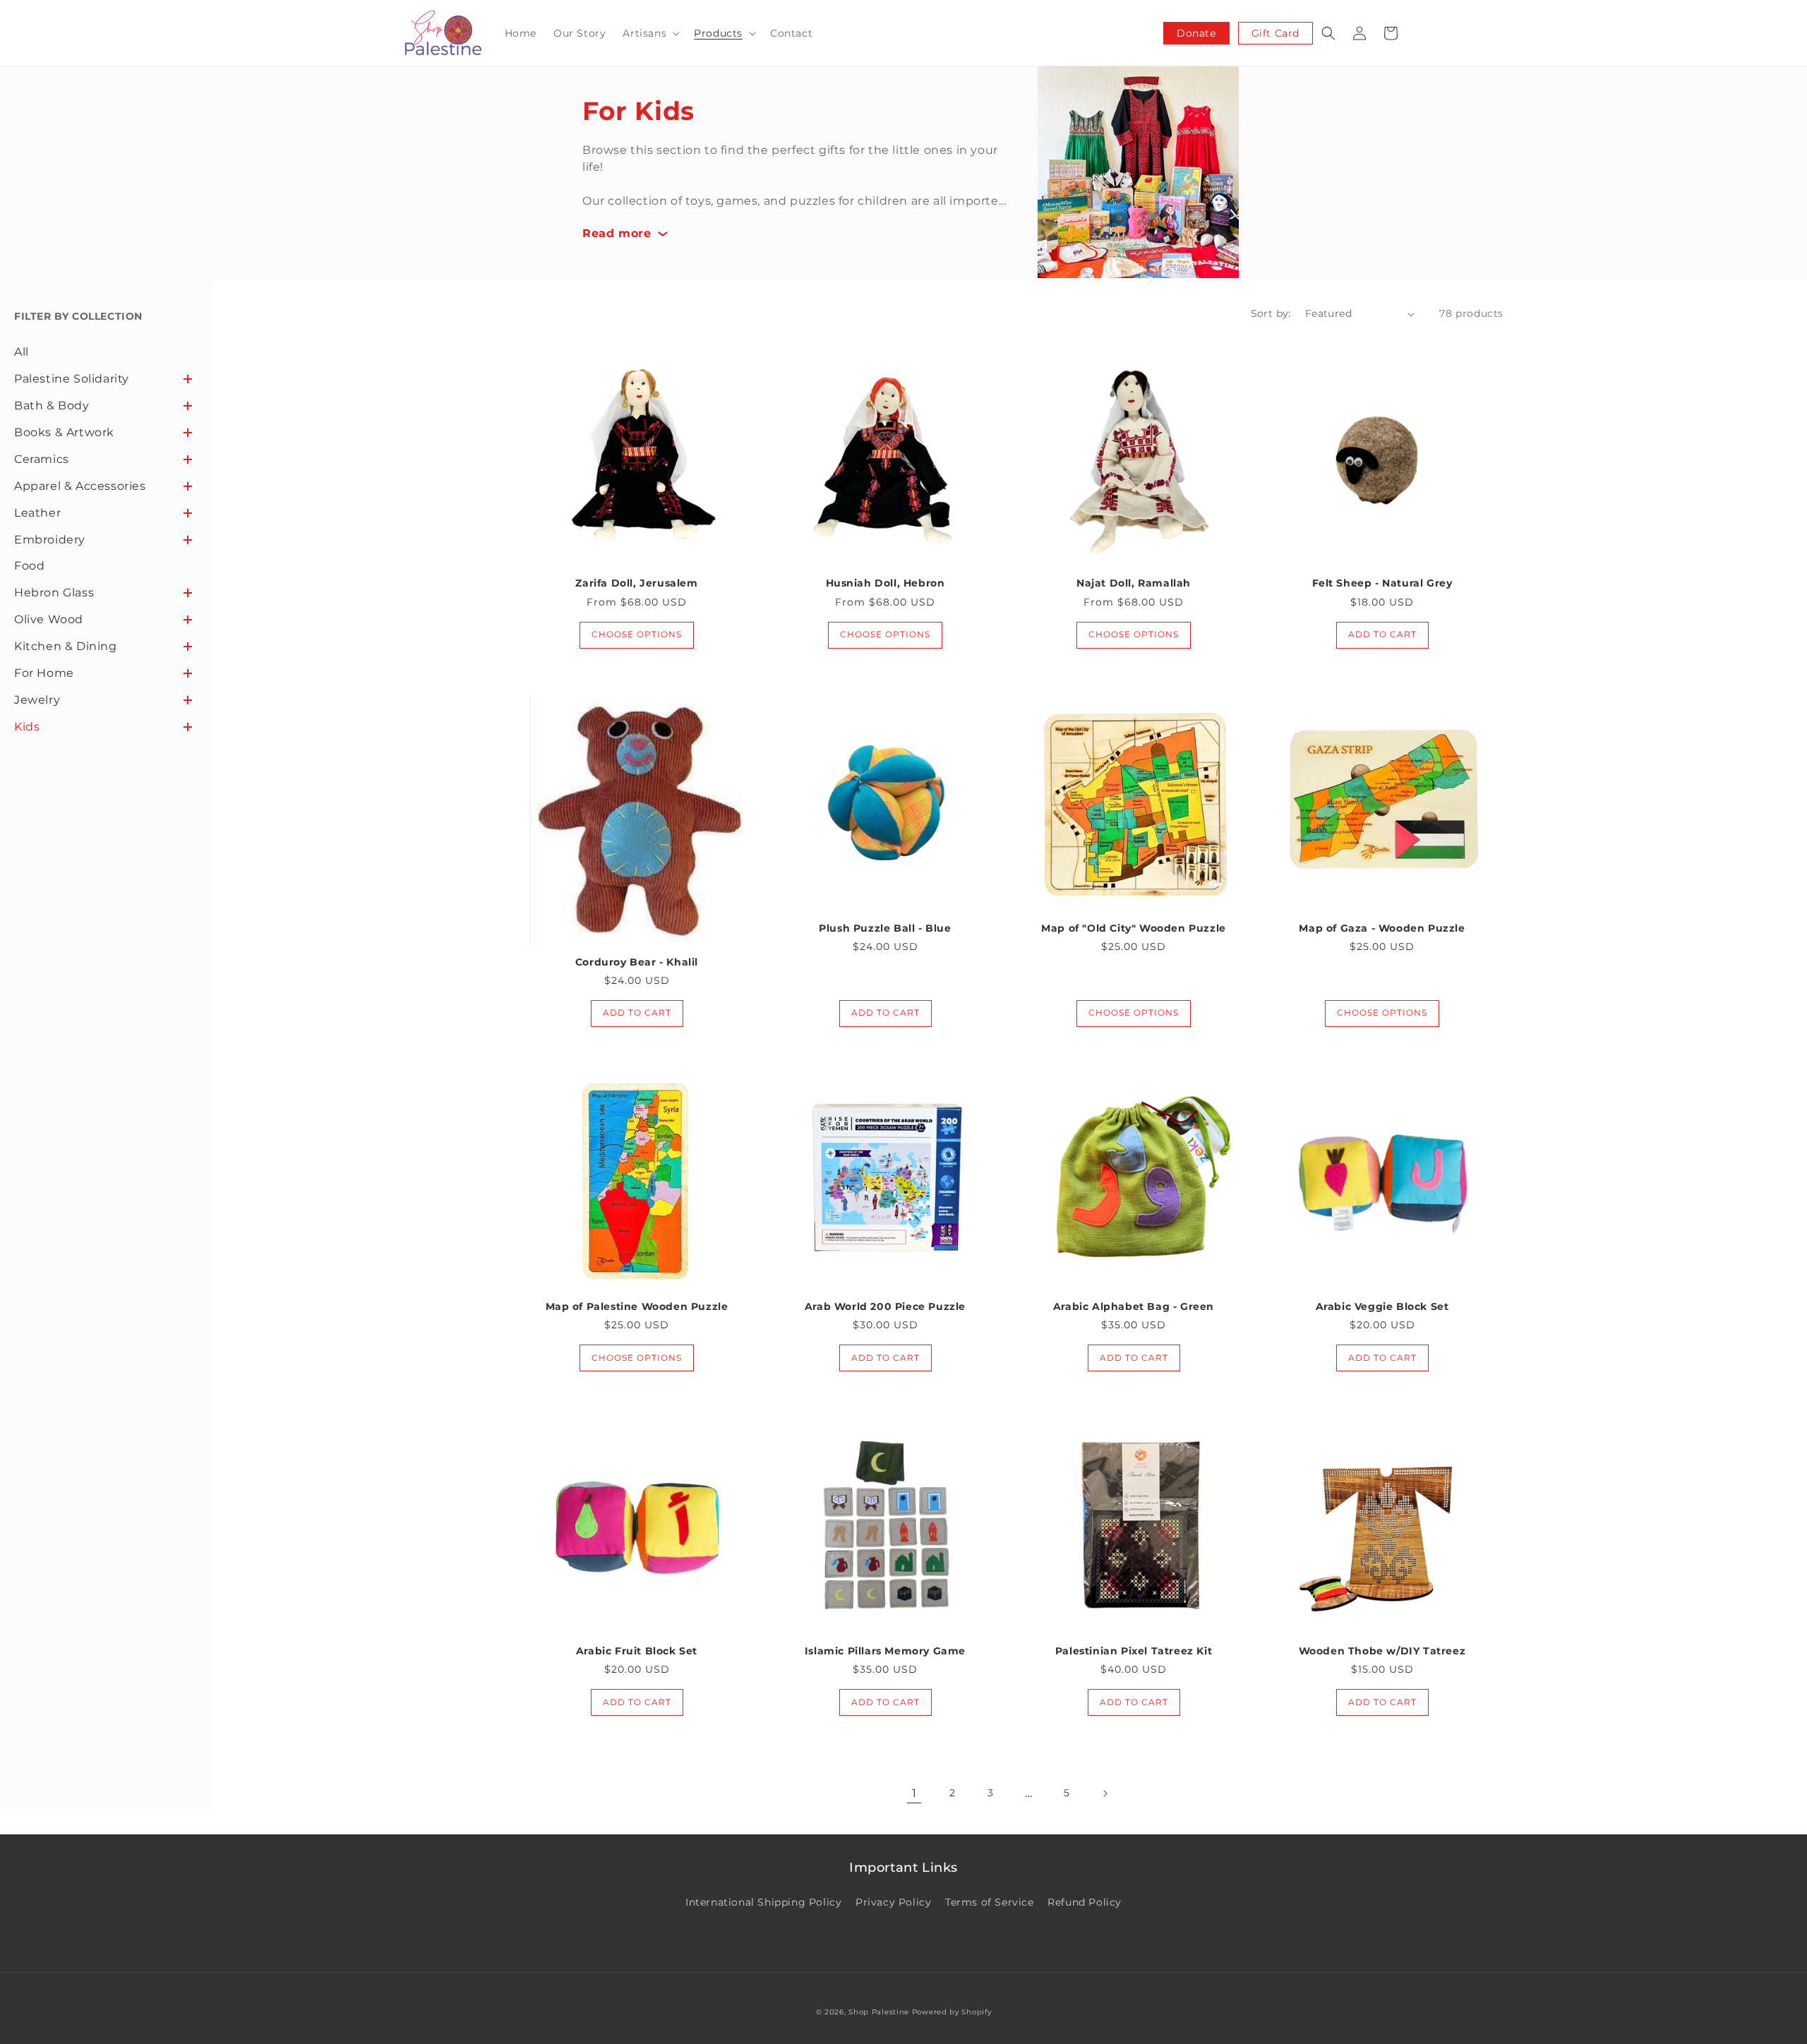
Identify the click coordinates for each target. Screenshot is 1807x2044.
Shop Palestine (879, 2012)
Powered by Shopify (952, 2012)
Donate (1196, 33)
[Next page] (1105, 1793)
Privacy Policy (893, 1902)
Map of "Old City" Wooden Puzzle (1134, 928)
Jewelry (37, 700)
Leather (37, 513)
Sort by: (1271, 313)
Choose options (637, 634)
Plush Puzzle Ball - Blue (885, 928)
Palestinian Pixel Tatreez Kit (1134, 1651)
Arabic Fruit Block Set (637, 1651)
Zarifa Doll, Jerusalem (636, 583)
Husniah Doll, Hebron (886, 583)
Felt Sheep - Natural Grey (1382, 583)
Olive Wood (49, 619)
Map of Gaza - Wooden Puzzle (1382, 928)
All (22, 352)
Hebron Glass (54, 593)
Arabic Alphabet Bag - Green (1134, 1306)
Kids (27, 727)
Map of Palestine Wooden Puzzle (637, 1306)
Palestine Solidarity (72, 379)
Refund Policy (1085, 1902)
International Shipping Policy (763, 1902)
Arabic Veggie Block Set (1382, 1306)
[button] (650, 33)
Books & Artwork (64, 432)
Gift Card (1275, 33)
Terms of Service (990, 1902)
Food (29, 566)
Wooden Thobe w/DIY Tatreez (1382, 1651)
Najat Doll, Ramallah (1134, 583)
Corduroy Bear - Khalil (637, 962)
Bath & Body (52, 405)
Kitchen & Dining (66, 646)
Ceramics (42, 459)
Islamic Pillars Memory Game (885, 1651)
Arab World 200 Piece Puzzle (885, 1306)
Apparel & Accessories (80, 486)
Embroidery (50, 540)
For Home (44, 673)
